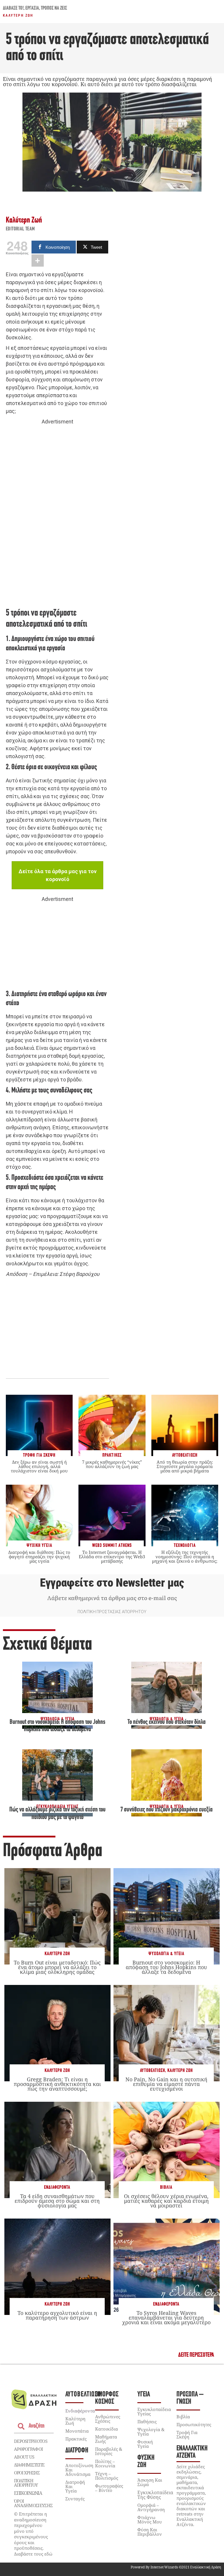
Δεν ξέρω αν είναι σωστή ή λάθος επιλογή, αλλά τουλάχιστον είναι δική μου (39, 1466)
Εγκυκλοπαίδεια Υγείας (154, 2411)
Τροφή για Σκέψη (187, 2435)
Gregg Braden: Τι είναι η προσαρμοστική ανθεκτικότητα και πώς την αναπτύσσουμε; (57, 2084)
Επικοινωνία (28, 2493)
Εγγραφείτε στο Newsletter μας (112, 1583)
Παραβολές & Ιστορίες (109, 2451)
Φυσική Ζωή (146, 2462)
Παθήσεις (147, 2422)
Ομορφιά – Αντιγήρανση (151, 2507)
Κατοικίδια (106, 2429)
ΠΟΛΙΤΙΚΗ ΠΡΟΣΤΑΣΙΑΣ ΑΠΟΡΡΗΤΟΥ (112, 1612)
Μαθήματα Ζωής (106, 2439)
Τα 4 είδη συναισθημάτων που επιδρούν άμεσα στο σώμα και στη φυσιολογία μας (57, 2201)
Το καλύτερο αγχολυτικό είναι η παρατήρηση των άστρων (57, 2315)
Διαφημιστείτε (29, 2465)
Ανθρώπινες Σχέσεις (108, 2419)
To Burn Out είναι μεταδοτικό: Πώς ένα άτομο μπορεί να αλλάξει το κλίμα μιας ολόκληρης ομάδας (57, 1967)
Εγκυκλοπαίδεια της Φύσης (155, 2495)
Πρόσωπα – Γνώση (190, 2398)
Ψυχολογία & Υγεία (166, 1954)
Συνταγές (75, 2499)
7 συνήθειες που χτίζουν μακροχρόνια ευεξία (167, 1810)
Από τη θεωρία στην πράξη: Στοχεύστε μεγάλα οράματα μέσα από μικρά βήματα (185, 1466)
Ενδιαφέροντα (57, 2187)
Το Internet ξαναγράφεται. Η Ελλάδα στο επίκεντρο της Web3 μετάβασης (112, 1557)
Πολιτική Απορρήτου (26, 2483)
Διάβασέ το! (13, 8)
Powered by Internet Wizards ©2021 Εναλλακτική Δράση (176, 2567)
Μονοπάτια (77, 2431)
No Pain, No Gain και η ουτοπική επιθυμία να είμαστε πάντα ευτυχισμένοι (166, 2084)
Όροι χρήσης (27, 2473)
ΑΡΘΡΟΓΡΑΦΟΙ (28, 2449)
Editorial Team (20, 229)
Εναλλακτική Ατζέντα (192, 2452)
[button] (196, 2355)
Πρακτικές (76, 2439)
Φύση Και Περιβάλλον (150, 2532)
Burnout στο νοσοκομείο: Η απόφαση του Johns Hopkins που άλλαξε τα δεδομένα (166, 1967)
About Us (24, 2457)
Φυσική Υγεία (145, 2444)
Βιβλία (166, 2187)
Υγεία (144, 2395)
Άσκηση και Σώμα (150, 2482)
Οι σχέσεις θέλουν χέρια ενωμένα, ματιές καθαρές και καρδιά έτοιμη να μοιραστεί (166, 2201)
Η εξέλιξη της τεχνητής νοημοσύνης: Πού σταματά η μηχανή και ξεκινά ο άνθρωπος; (185, 1557)
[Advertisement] (57, 516)
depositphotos (31, 2441)
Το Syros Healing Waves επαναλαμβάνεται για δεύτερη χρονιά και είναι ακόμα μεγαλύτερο (166, 2318)
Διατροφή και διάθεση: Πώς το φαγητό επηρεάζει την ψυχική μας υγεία (39, 1557)
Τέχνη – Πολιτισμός (107, 2476)
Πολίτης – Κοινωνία (105, 2463)
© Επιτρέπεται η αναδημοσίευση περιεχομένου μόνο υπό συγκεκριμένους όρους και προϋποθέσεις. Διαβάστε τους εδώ (33, 2534)
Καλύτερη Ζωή (18, 15)
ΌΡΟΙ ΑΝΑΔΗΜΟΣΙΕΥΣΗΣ (33, 2503)
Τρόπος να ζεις (54, 8)
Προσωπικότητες (194, 2424)
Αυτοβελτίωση (153, 2071)
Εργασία (32, 8)
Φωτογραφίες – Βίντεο (109, 2488)
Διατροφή (77, 2451)
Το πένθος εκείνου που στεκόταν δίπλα (167, 1722)
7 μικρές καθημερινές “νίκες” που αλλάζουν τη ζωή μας (112, 1464)
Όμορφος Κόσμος (107, 2398)
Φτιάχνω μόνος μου (150, 2519)
